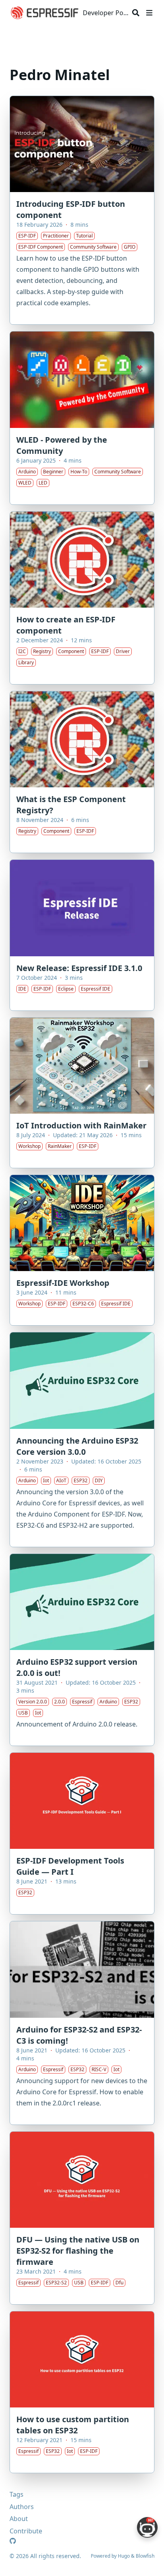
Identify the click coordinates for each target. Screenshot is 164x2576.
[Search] (136, 13)
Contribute (26, 2531)
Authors (22, 2507)
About (19, 2519)
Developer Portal (106, 13)
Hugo (124, 2556)
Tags (17, 2494)
